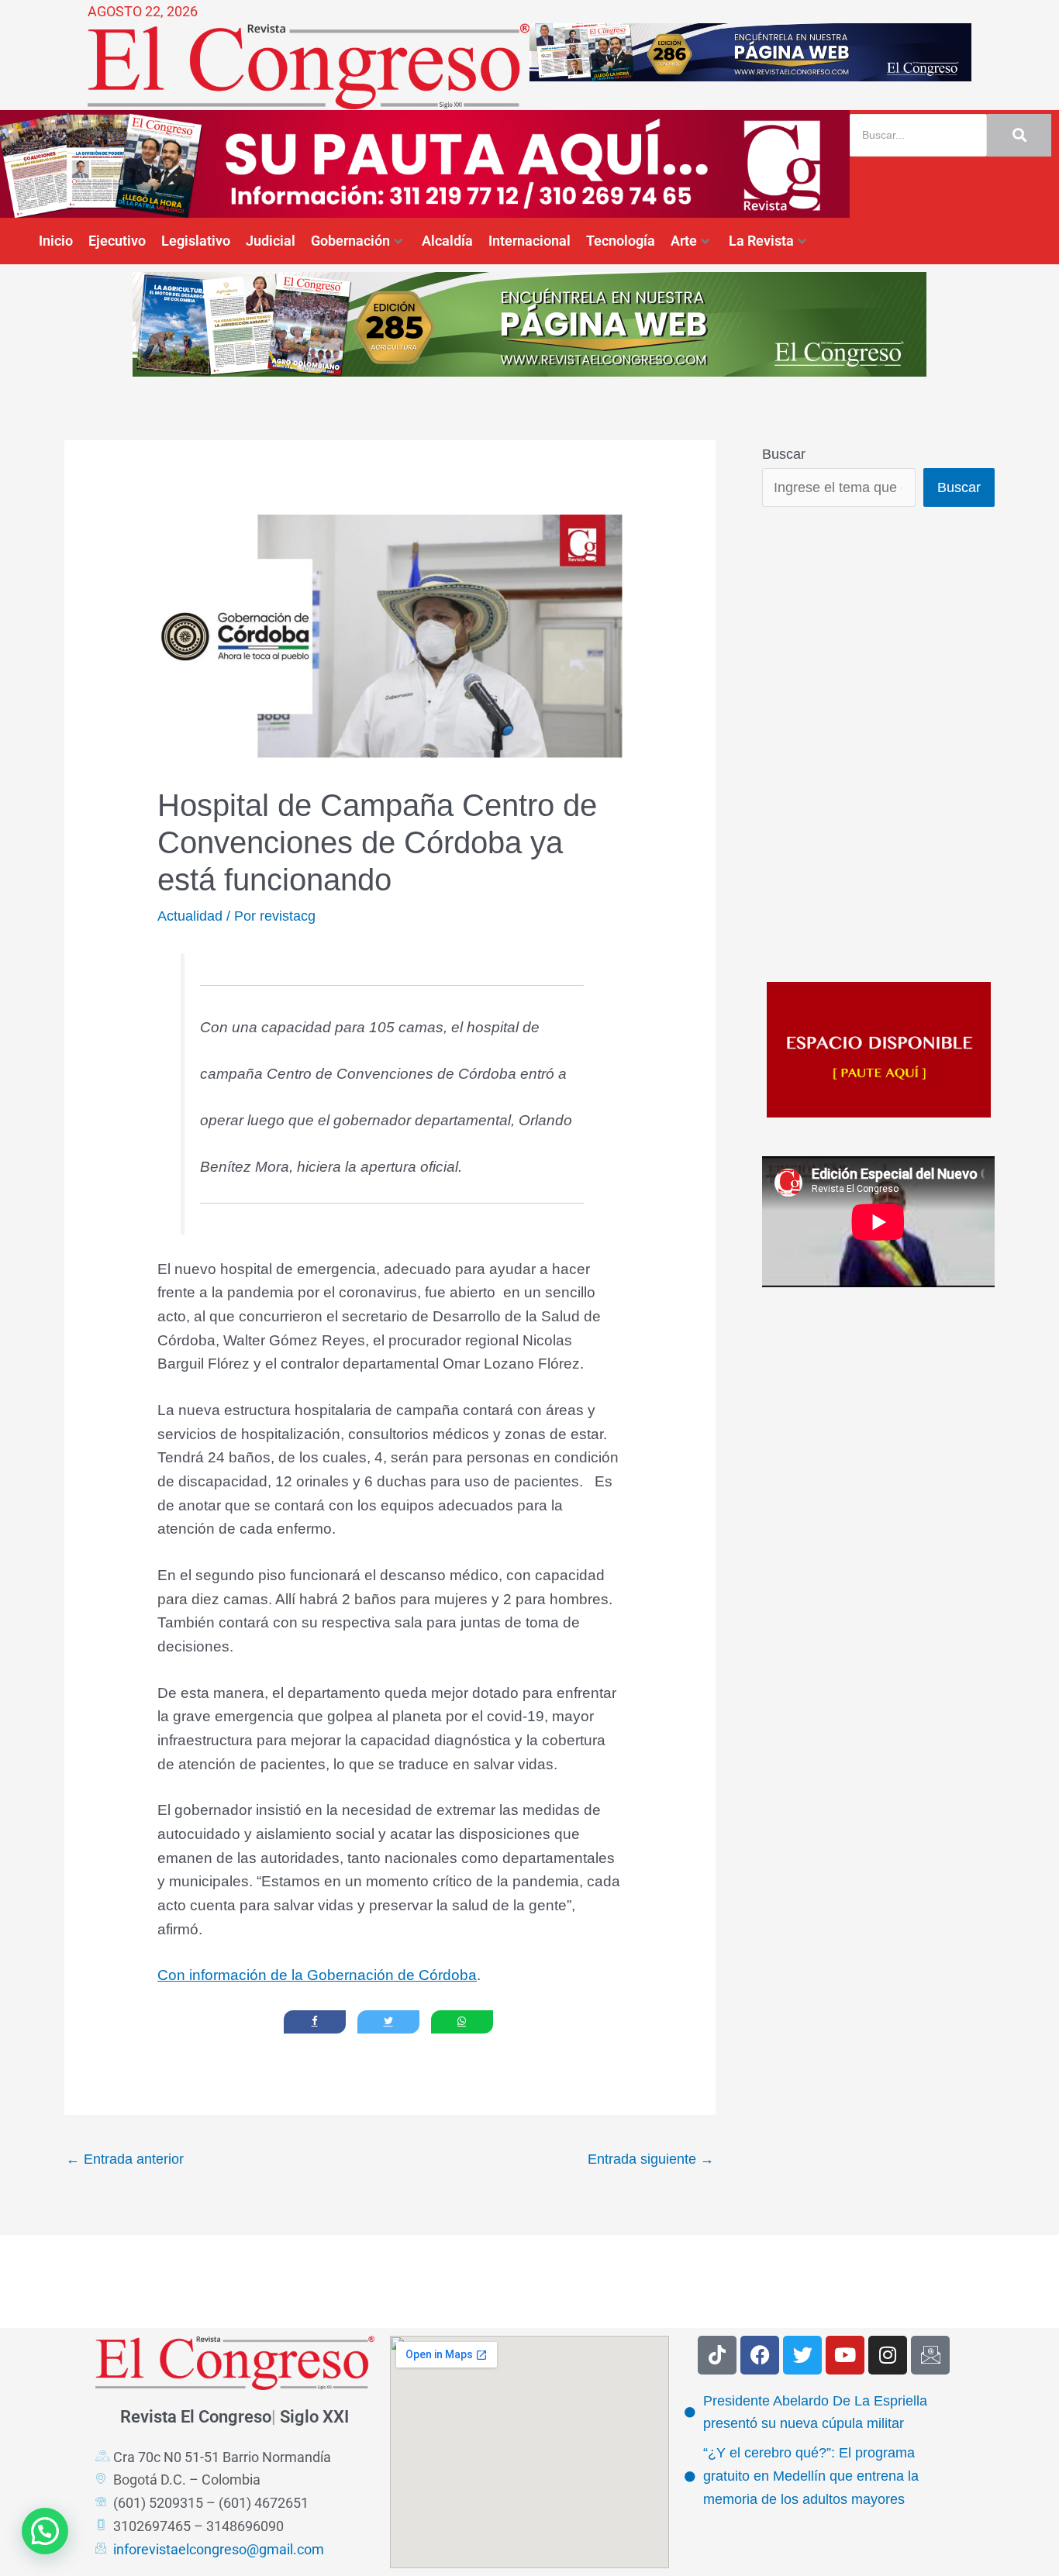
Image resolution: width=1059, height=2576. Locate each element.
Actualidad (190, 916)
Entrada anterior (125, 2159)
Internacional (529, 241)
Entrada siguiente (651, 2159)
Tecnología (621, 241)
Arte (684, 241)
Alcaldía (447, 241)
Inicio (56, 241)
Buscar (784, 454)
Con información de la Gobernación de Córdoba (317, 1975)
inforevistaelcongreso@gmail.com (219, 2549)
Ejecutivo (117, 241)
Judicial (271, 241)
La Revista (761, 241)
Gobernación (350, 241)
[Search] (1019, 135)
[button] (45, 2531)
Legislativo (196, 241)
